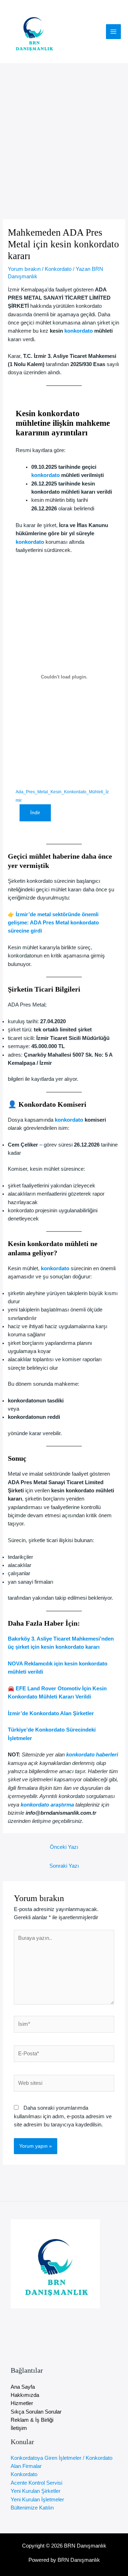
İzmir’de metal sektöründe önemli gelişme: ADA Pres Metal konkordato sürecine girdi (53, 923)
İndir (35, 813)
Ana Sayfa (23, 2387)
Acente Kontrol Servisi (36, 2483)
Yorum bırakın (24, 269)
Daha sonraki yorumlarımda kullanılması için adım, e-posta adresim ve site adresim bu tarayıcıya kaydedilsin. (63, 2116)
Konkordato (58, 269)
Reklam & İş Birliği (32, 2420)
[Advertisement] (64, 131)
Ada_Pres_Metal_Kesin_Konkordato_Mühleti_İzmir (62, 796)
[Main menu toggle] (113, 32)
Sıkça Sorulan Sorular (36, 2412)
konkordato (79, 331)
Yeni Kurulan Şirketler (36, 2491)
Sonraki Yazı (64, 1866)
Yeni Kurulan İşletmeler (37, 2500)
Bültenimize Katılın (32, 2508)
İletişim (19, 2428)
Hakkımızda (25, 2395)
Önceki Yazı (64, 1847)
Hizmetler (22, 2403)
